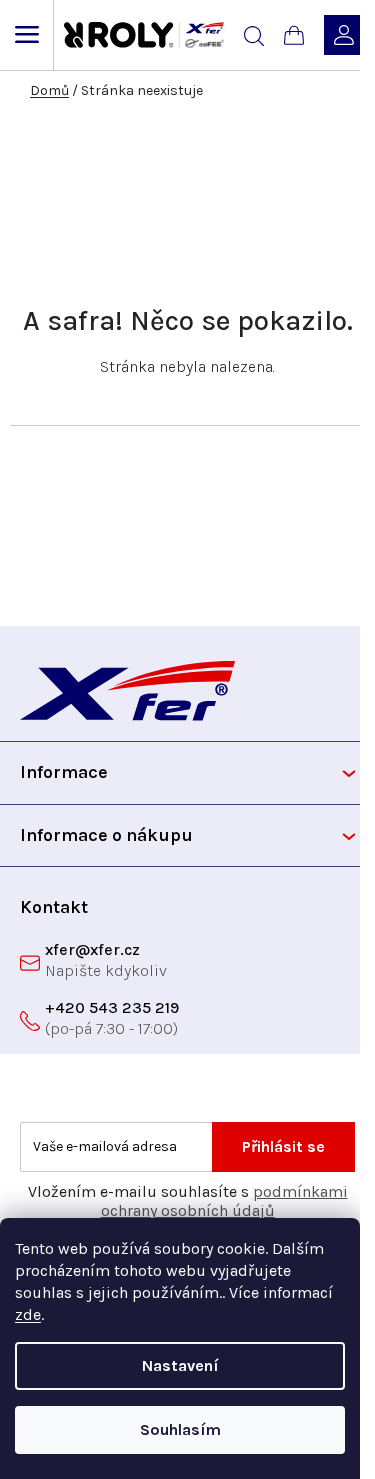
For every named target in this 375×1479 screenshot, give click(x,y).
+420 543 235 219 (112, 1007)
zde (28, 1314)
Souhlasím (180, 1429)
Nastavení (180, 1365)
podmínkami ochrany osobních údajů (224, 1201)
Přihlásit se (283, 1146)
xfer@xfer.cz (92, 949)
